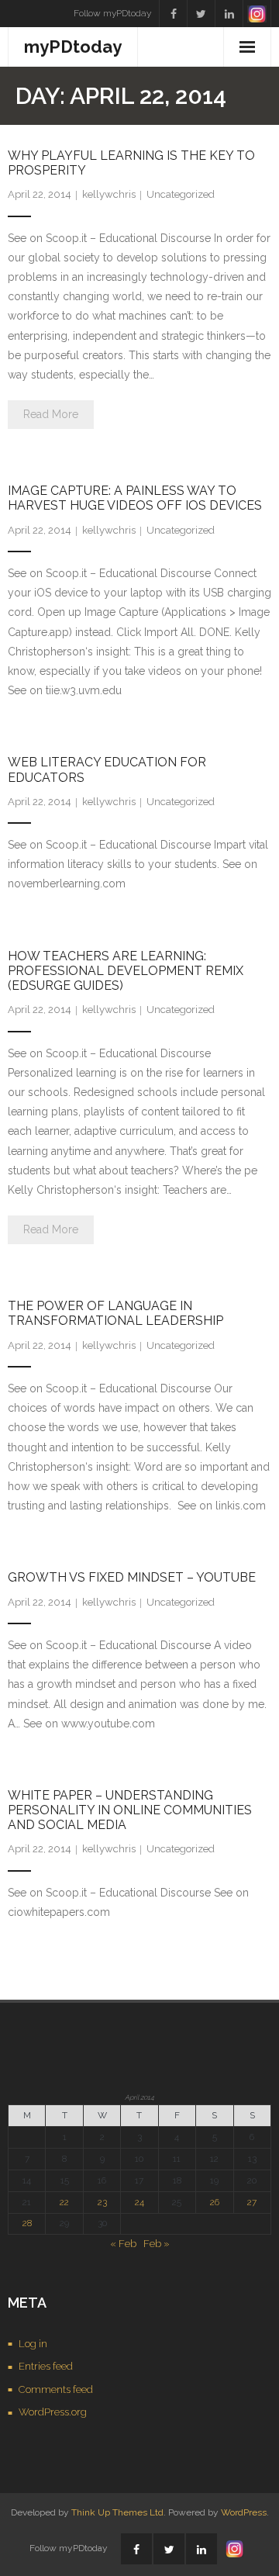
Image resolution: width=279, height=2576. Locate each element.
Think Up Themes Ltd (117, 2512)
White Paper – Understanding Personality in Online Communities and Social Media (130, 1810)
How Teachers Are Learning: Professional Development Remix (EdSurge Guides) (126, 971)
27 (252, 2202)
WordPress (244, 2512)
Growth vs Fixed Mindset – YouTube (132, 1577)
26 (215, 2202)
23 (102, 2202)
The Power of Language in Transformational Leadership (115, 1313)
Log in (33, 2344)
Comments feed (56, 2389)
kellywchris (109, 194)
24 (139, 2202)
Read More (51, 414)
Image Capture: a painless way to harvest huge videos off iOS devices (135, 498)
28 (27, 2223)
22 (64, 2202)
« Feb (123, 2244)
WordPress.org (53, 2412)
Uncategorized (181, 194)
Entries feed (46, 2366)
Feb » (157, 2244)
